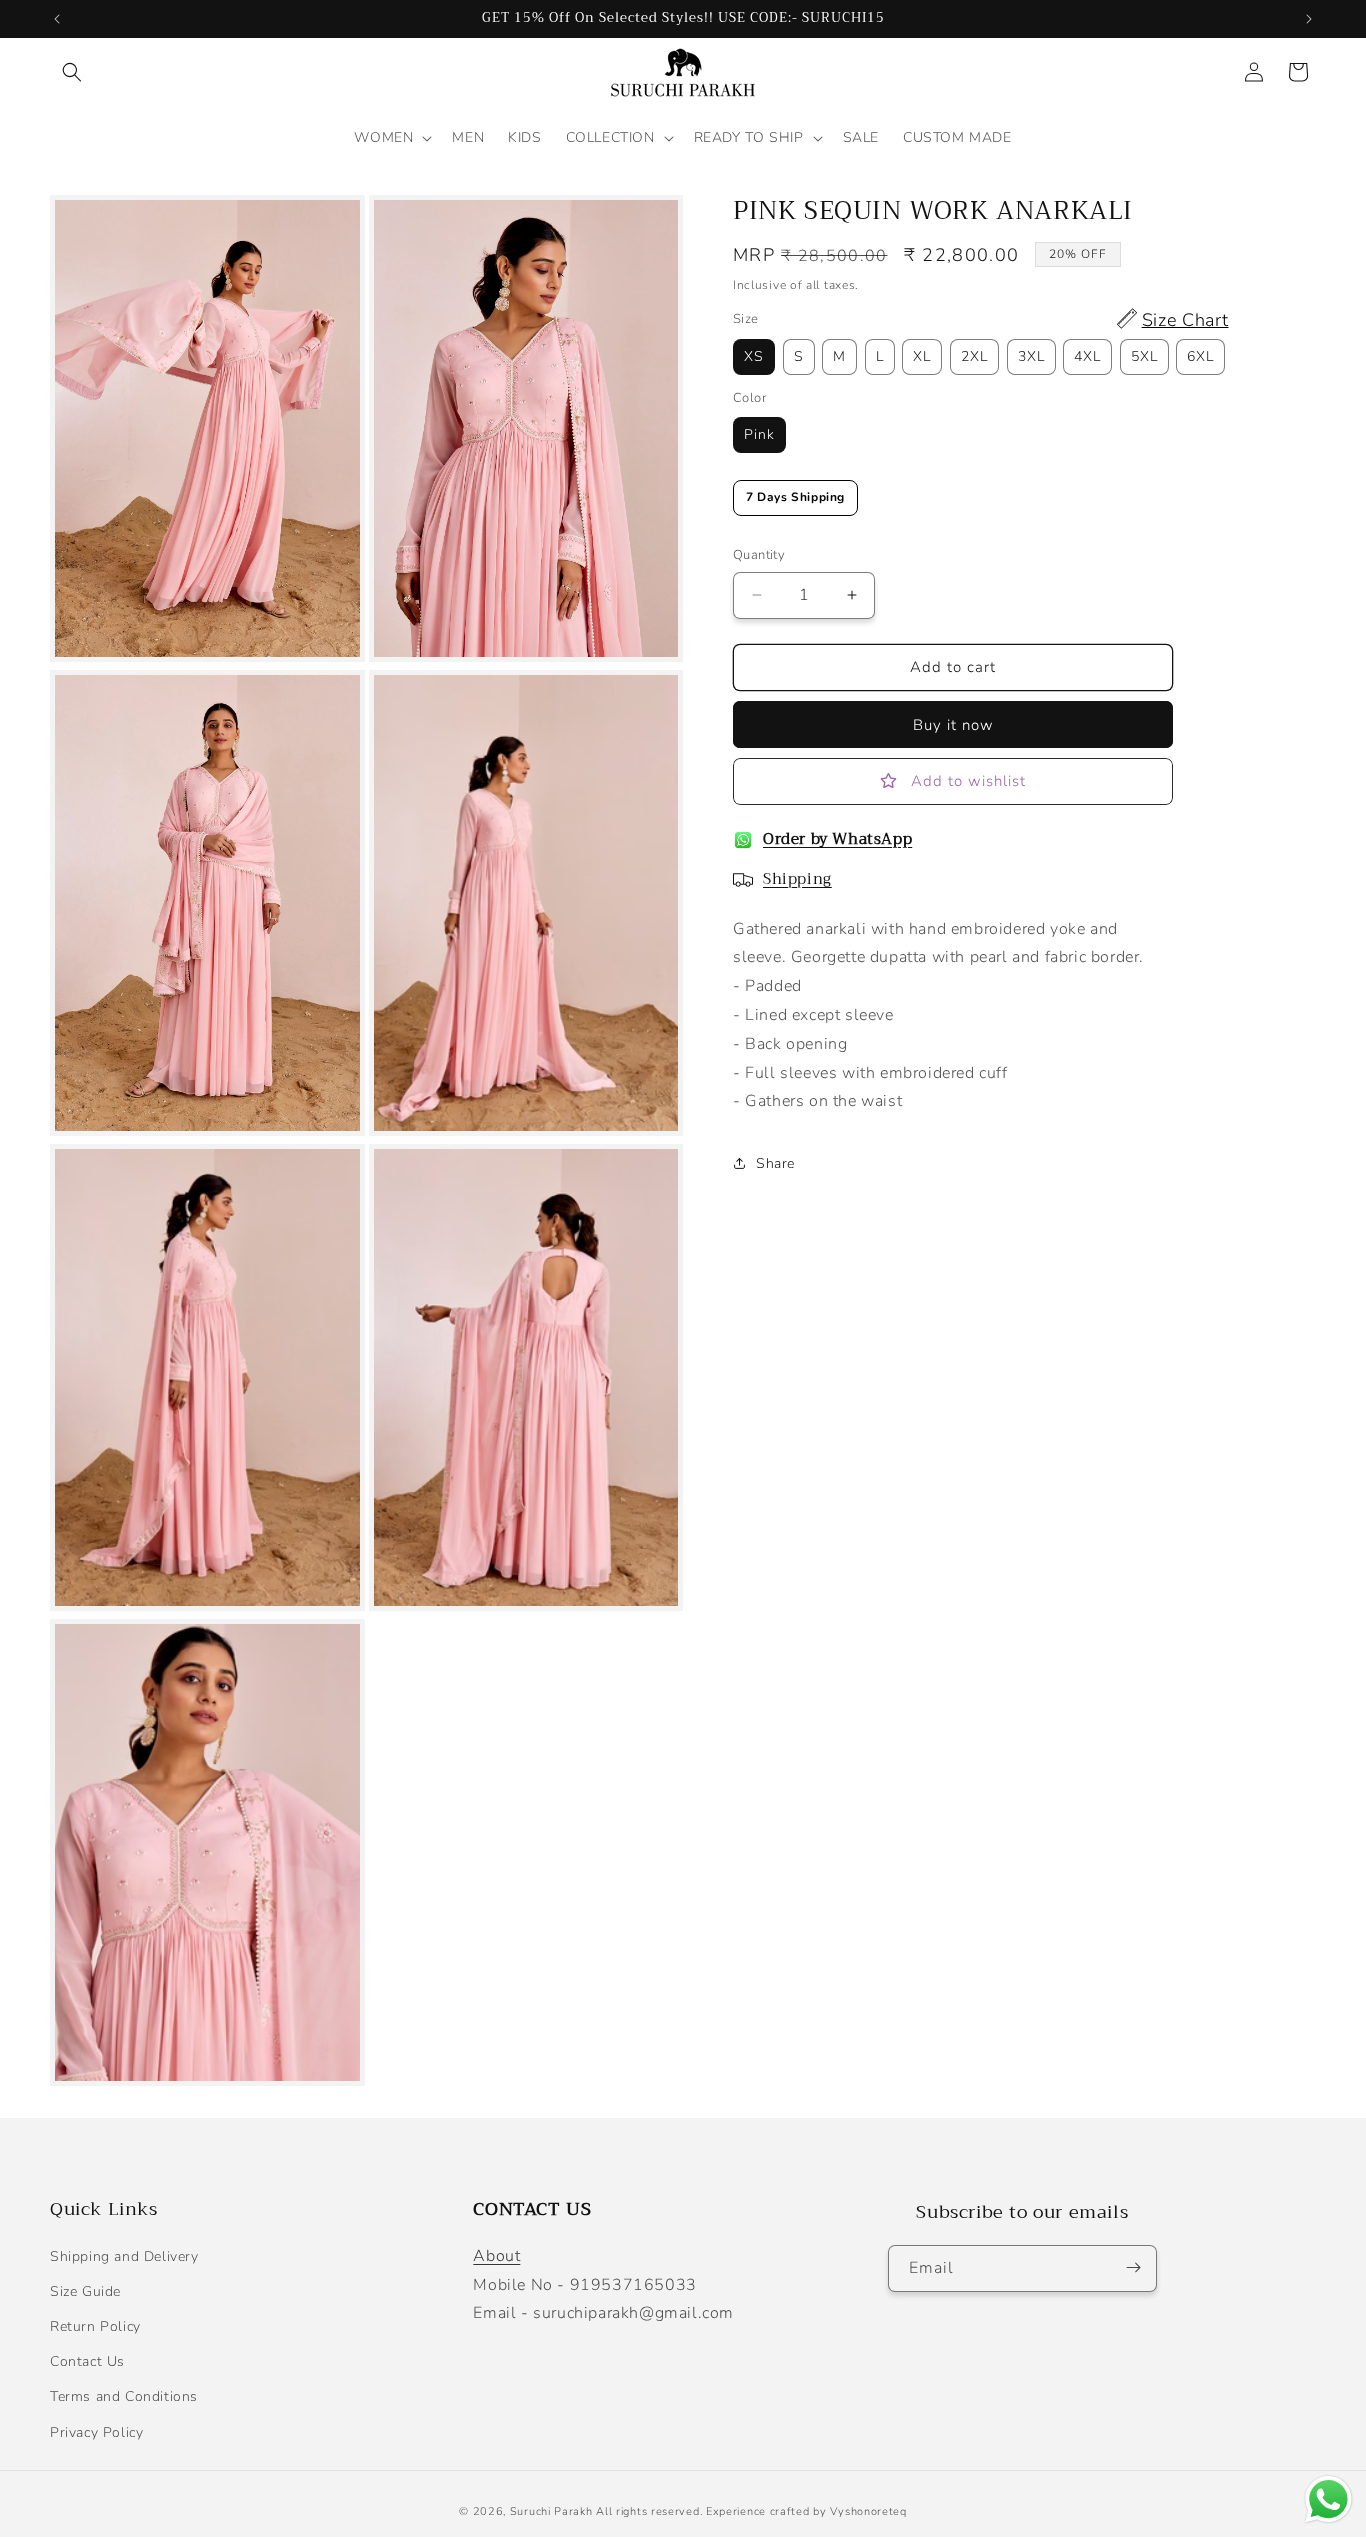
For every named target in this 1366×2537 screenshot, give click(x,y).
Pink (759, 435)
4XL (1087, 356)
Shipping (797, 879)
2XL (974, 356)
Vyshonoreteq (868, 2511)
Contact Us (87, 2361)
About (496, 2256)
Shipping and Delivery (124, 2256)
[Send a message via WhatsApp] (1328, 2499)
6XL (1200, 356)
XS (754, 356)
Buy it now (953, 725)
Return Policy (95, 2326)
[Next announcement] (1309, 19)
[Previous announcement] (57, 19)
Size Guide (85, 2291)
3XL (1031, 356)
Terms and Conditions (124, 2396)
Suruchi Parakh (551, 2511)
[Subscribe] (1134, 2267)
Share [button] (775, 1163)
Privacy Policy (96, 2431)
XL (922, 356)
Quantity (759, 555)
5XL (1144, 356)
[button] (72, 72)
